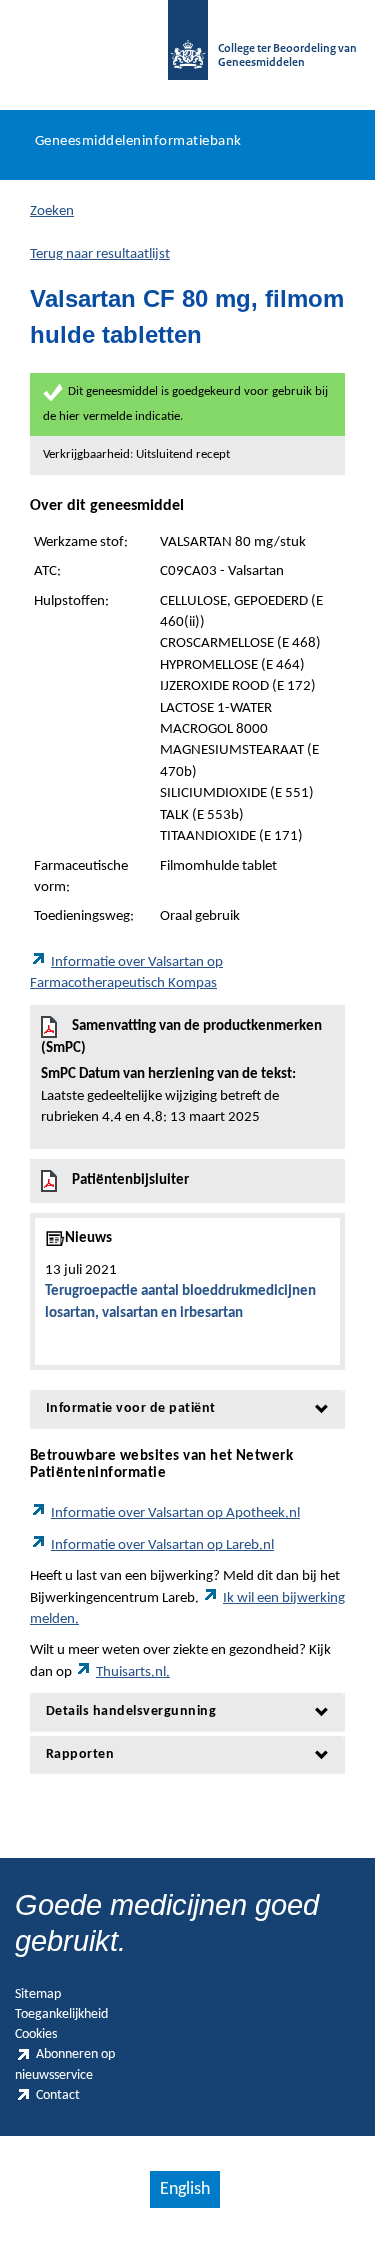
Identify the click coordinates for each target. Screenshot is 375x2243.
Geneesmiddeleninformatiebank (138, 141)
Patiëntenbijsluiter (130, 1180)
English (185, 2189)
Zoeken (52, 211)
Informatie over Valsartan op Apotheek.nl (175, 1513)
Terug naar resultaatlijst (100, 254)
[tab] (187, 1408)
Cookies (36, 2034)
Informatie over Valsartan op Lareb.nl (162, 1545)
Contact (58, 2095)
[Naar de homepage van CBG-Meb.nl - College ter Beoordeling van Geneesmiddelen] (188, 50)
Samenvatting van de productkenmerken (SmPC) (181, 1072)
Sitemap (38, 1994)
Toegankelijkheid (61, 2014)
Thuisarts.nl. (133, 1672)
